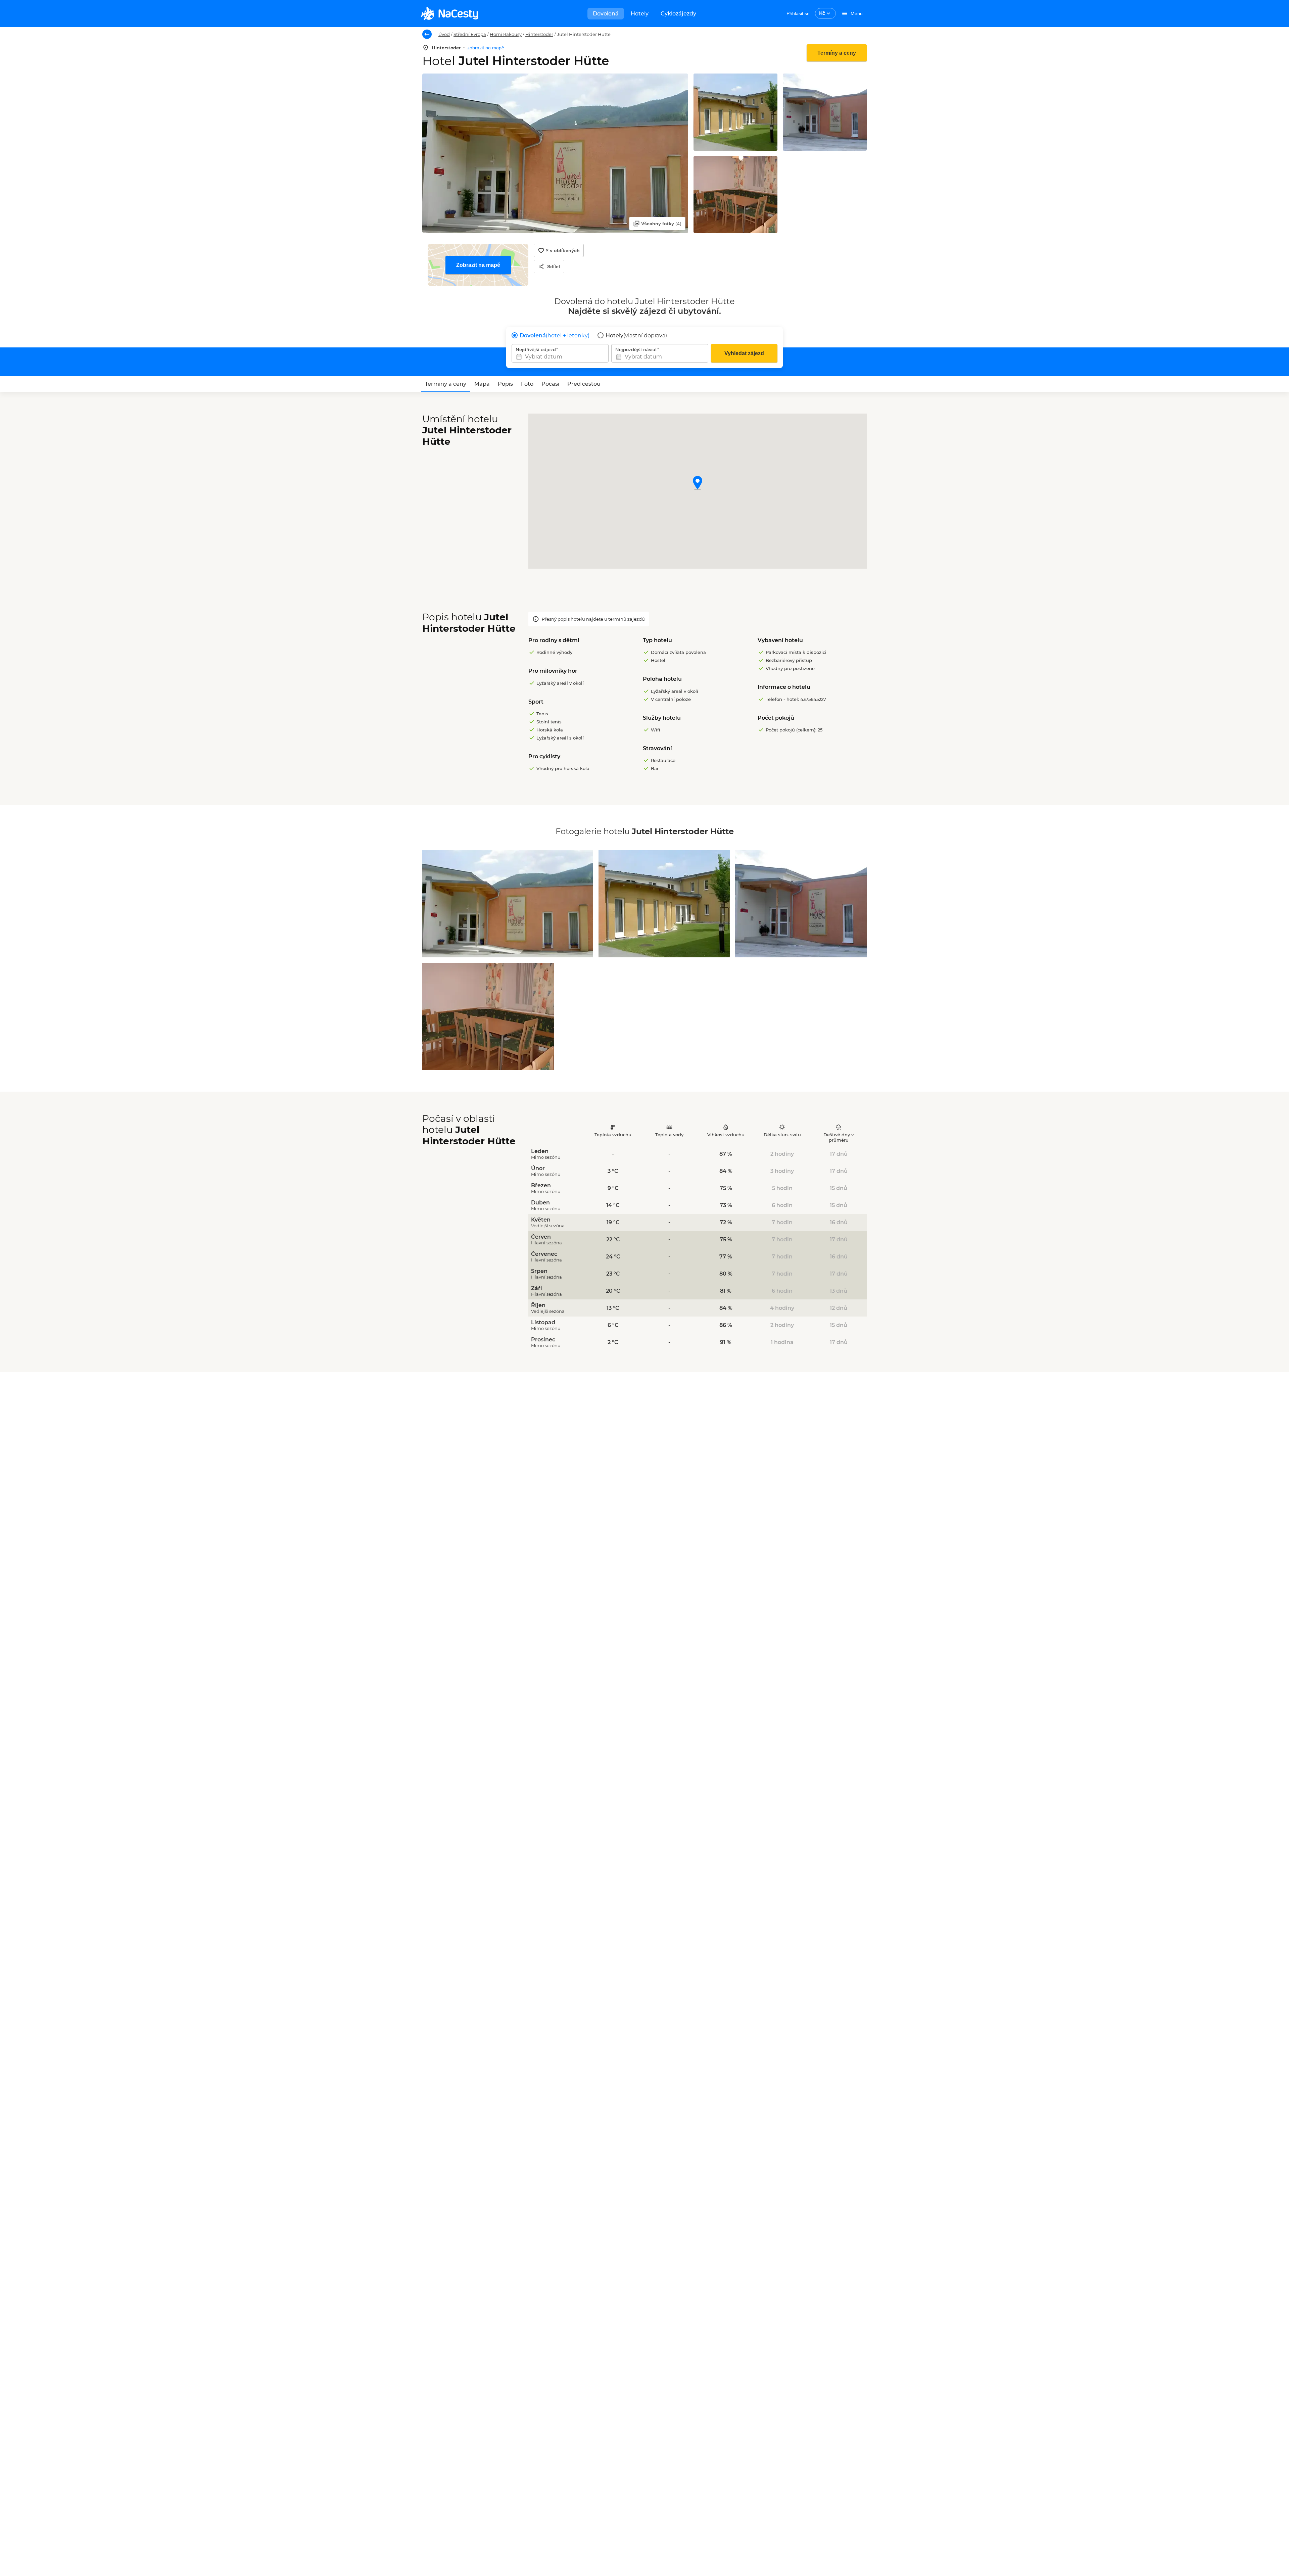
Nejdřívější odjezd (536, 349)
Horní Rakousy (506, 34)
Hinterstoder (539, 34)
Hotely (640, 14)
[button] (698, 484)
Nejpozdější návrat (636, 349)
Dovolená (606, 14)
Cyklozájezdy (678, 14)
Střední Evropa (470, 34)
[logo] (449, 13)
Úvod (444, 34)
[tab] (446, 384)
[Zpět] (427, 34)
